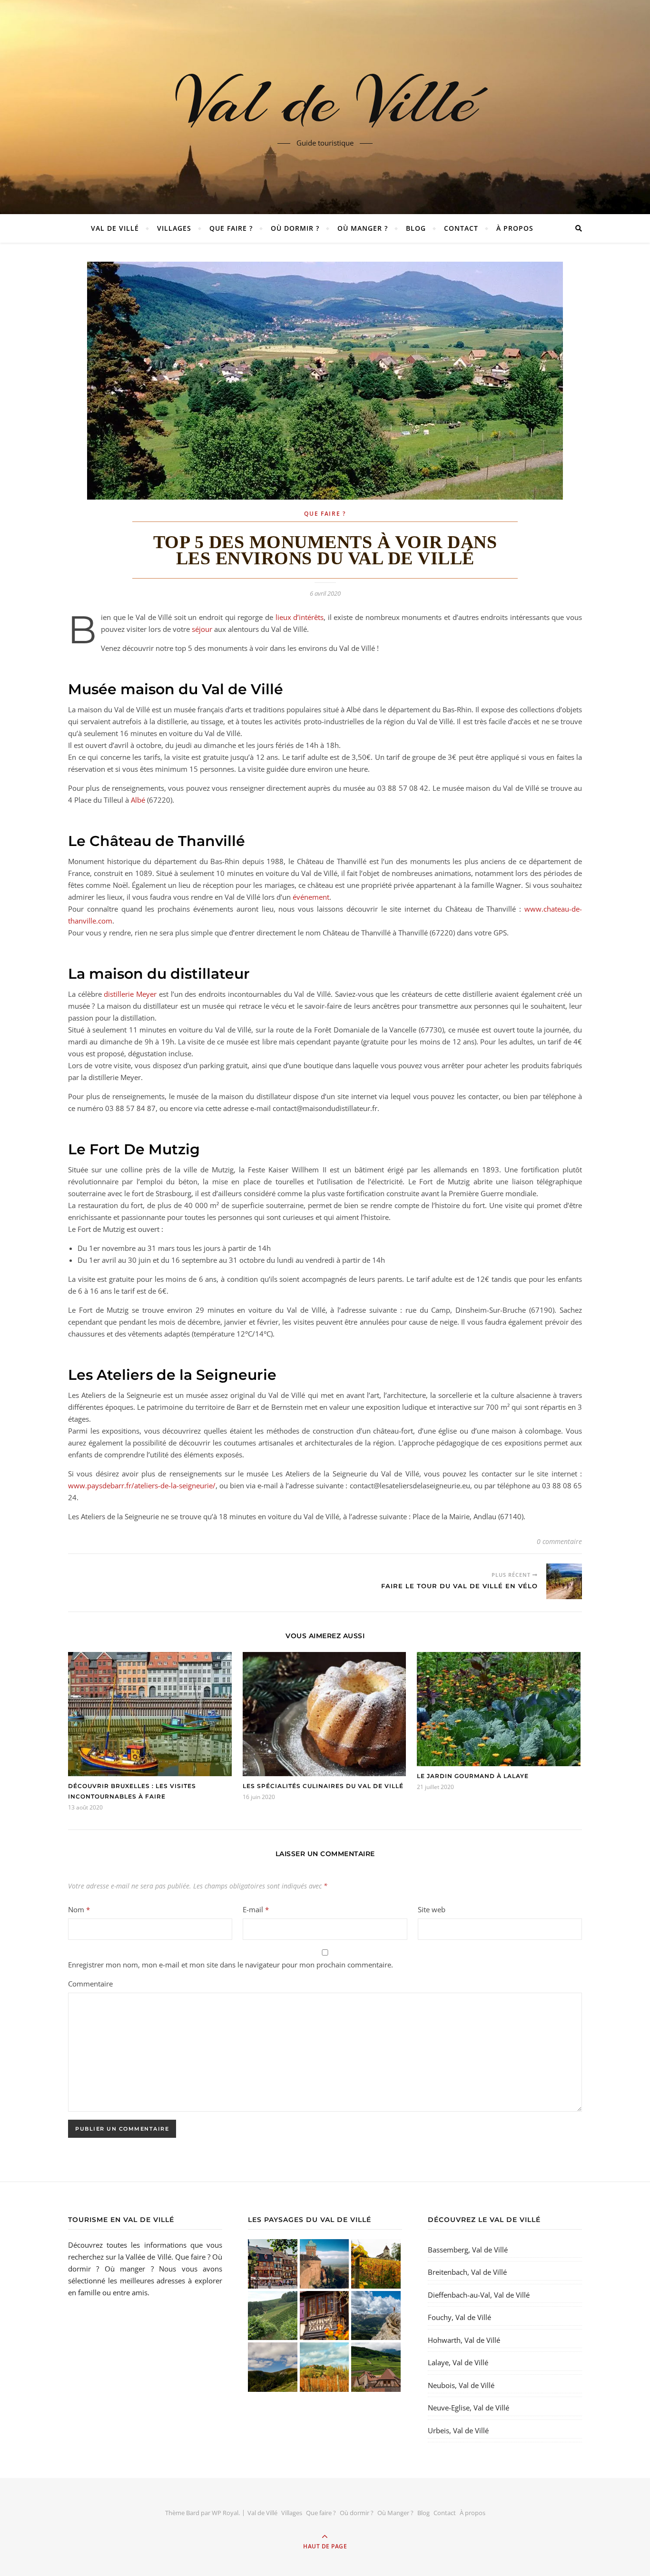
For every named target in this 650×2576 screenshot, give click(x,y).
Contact (461, 228)
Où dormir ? (295, 228)
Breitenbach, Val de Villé (467, 2272)
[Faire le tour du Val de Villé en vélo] (564, 1581)
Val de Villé (325, 101)
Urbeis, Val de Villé (458, 2430)
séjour (202, 629)
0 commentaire (559, 1541)
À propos (515, 228)
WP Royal (225, 2513)
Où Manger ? (363, 228)
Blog (416, 228)
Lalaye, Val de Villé (458, 2362)
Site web (432, 1909)
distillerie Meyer (130, 994)
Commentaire (90, 1984)
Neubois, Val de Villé (461, 2385)
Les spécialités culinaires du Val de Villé (323, 1786)
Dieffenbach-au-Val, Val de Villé (479, 2295)
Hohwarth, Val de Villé (464, 2340)
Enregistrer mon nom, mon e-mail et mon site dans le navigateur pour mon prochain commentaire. (231, 1965)
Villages (174, 228)
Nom (79, 1909)
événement (311, 897)
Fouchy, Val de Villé (459, 2317)
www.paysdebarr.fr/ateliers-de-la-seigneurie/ (142, 1485)
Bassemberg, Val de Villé (468, 2250)
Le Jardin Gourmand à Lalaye (473, 1776)
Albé (138, 800)
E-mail (256, 1909)
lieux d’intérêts (300, 617)
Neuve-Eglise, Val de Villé (468, 2408)
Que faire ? (231, 228)
